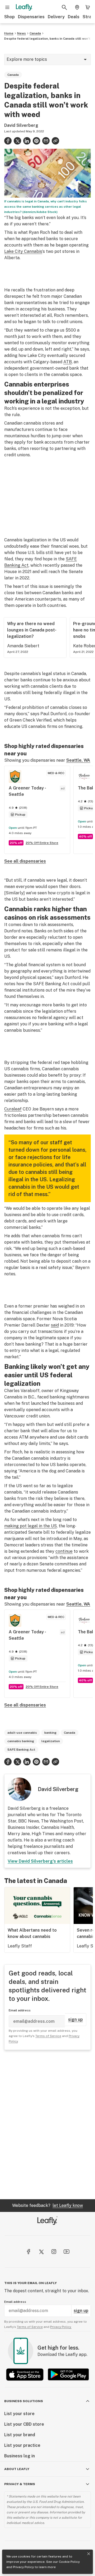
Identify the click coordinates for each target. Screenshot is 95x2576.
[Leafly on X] (41, 2252)
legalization (51, 1741)
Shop (9, 17)
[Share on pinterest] (36, 141)
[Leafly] (24, 7)
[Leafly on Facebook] (28, 2252)
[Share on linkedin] (27, 141)
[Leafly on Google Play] (68, 2375)
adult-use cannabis (22, 1733)
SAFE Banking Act (21, 1750)
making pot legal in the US (30, 1526)
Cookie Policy (69, 2562)
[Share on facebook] (8, 141)
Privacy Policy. (61, 2327)
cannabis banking (21, 1741)
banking (50, 1733)
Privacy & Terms (20, 2484)
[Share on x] (17, 141)
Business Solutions (24, 2401)
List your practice (22, 2445)
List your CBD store (24, 2424)
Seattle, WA (78, 760)
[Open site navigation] (7, 7)
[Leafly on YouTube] (66, 2252)
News (22, 33)
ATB (68, 362)
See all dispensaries (25, 861)
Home (9, 33)
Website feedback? (47, 2205)
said (55, 1325)
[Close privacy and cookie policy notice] (89, 2554)
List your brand (20, 2435)
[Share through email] (46, 141)
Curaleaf (13, 1109)
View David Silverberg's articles (40, 1861)
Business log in (20, 2456)
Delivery (56, 17)
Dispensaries (31, 17)
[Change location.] (77, 7)
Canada (35, 33)
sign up (75, 2019)
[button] (55, 141)
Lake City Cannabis (23, 251)
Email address (20, 2010)
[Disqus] (47, 2124)
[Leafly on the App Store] (25, 2375)
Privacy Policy (23, 2567)
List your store (19, 2414)
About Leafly (17, 2469)
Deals (74, 17)
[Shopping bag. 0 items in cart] (88, 7)
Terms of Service (48, 2036)
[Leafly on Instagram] (54, 2252)
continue (64, 1551)
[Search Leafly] (64, 7)
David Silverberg (21, 125)
